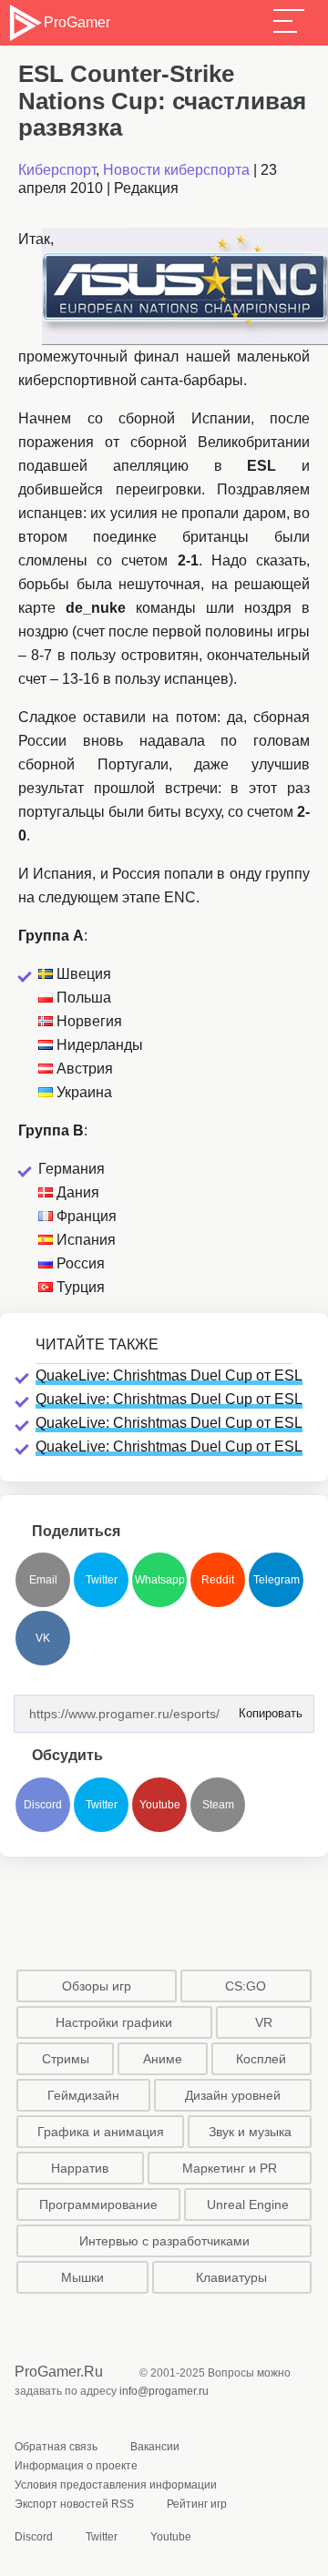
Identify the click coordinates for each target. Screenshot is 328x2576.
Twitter (102, 1580)
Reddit (218, 1580)
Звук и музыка (250, 2132)
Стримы (66, 2059)
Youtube (160, 1805)
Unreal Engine (248, 2204)
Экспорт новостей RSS (74, 2504)
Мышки (82, 2277)
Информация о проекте (76, 2466)
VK (43, 1638)
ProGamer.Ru (59, 2372)
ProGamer (77, 22)
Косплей (261, 2059)
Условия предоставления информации (116, 2485)
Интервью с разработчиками (164, 2241)
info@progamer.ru (164, 2391)
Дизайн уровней (233, 2095)
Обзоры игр (97, 1986)
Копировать (265, 1708)
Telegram (277, 1580)
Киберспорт (57, 170)
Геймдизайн (83, 2095)
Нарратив (80, 2168)
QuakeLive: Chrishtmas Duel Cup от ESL (169, 1375)
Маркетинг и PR (230, 2168)
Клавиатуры (231, 2277)
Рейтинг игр (197, 2504)
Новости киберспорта (176, 170)
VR (264, 2022)
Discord (43, 1805)
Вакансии (155, 2447)
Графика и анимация (101, 2132)
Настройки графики (114, 2022)
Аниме (163, 2059)
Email (43, 1580)
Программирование (98, 2204)
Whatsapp (160, 1580)
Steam (218, 1805)
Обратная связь (56, 2447)
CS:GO (246, 1986)
